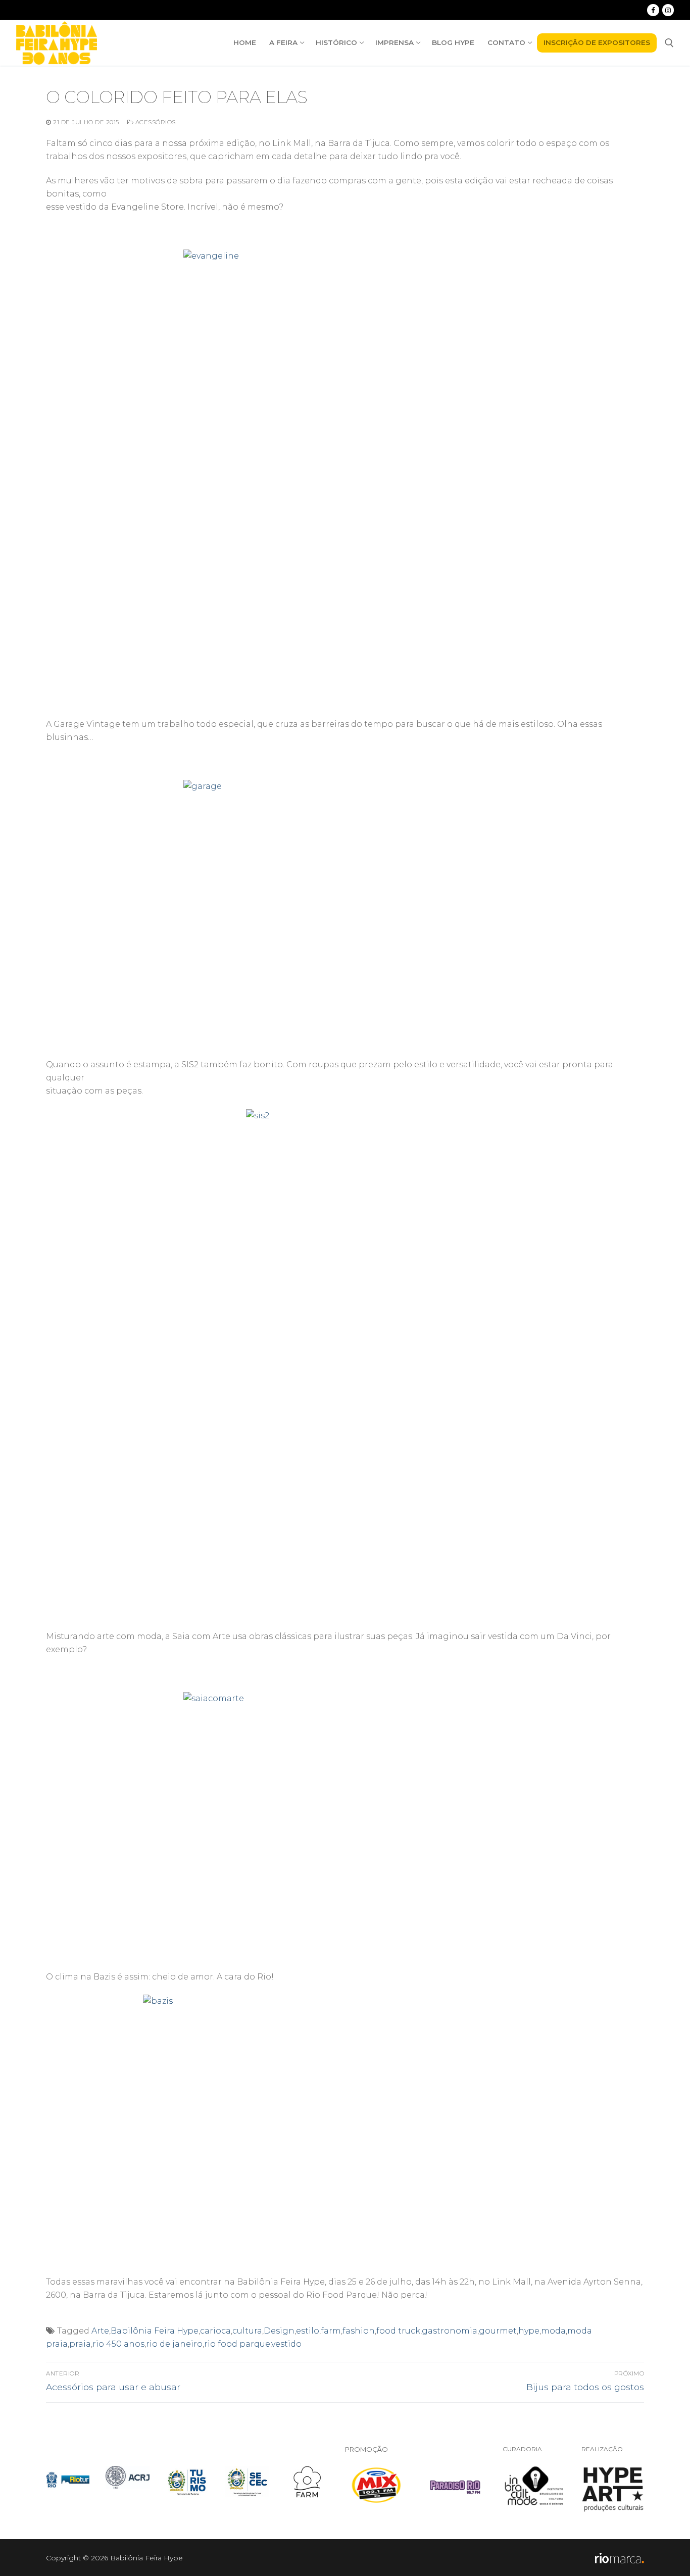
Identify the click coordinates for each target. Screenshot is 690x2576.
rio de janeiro (174, 2344)
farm (331, 2331)
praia (80, 2344)
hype (529, 2331)
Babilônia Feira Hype (155, 2331)
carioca (215, 2331)
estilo (308, 2331)
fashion (359, 2331)
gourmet (498, 2331)
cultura (247, 2331)
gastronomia (450, 2331)
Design (279, 2331)
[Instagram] (668, 10)
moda (553, 2331)
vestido (286, 2344)
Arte (100, 2331)
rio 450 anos (118, 2344)
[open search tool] (669, 43)
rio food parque (237, 2344)
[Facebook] (653, 10)
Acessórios (155, 122)
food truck (398, 2331)
